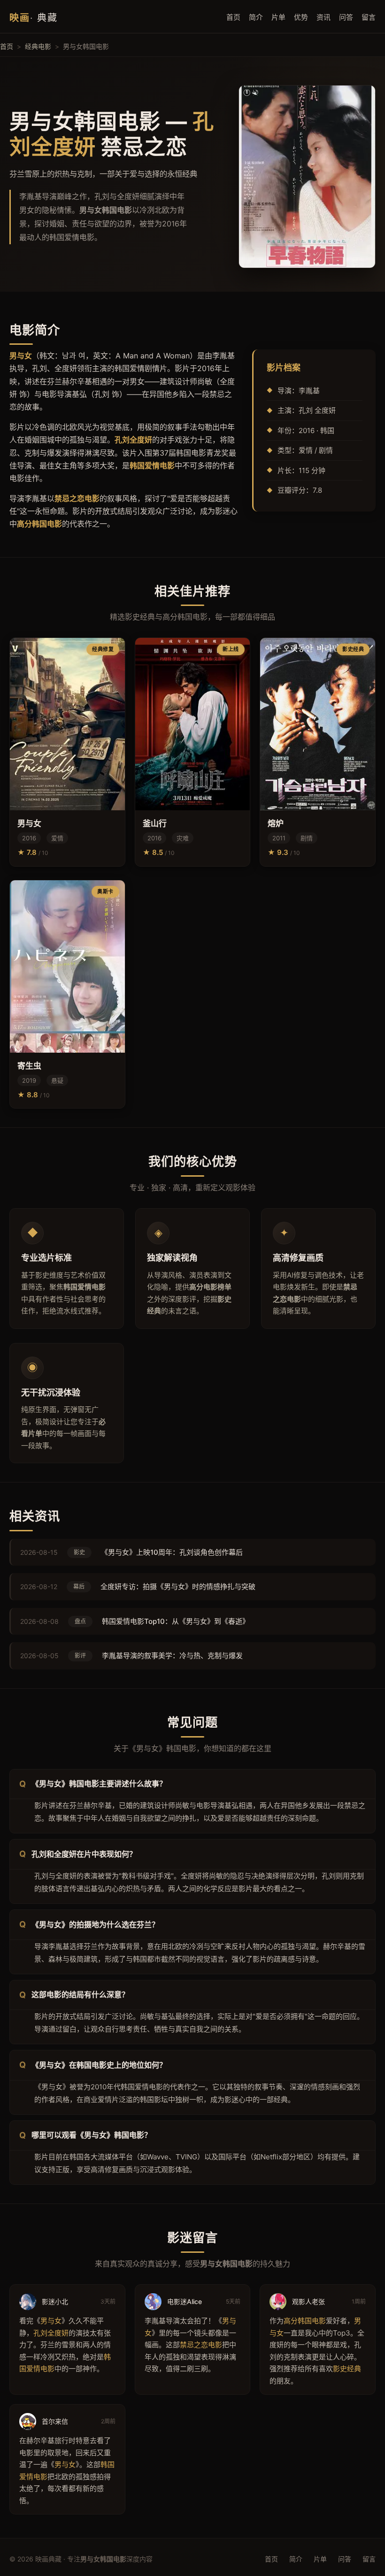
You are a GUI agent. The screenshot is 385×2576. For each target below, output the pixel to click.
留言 (369, 17)
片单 (278, 17)
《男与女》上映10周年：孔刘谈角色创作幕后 (172, 1552)
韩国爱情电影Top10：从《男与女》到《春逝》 (176, 1621)
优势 (301, 17)
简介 (256, 17)
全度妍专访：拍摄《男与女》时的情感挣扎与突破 (178, 1587)
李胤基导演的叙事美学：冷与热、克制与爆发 (172, 1656)
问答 (346, 17)
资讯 (323, 17)
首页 (233, 17)
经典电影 (38, 46)
